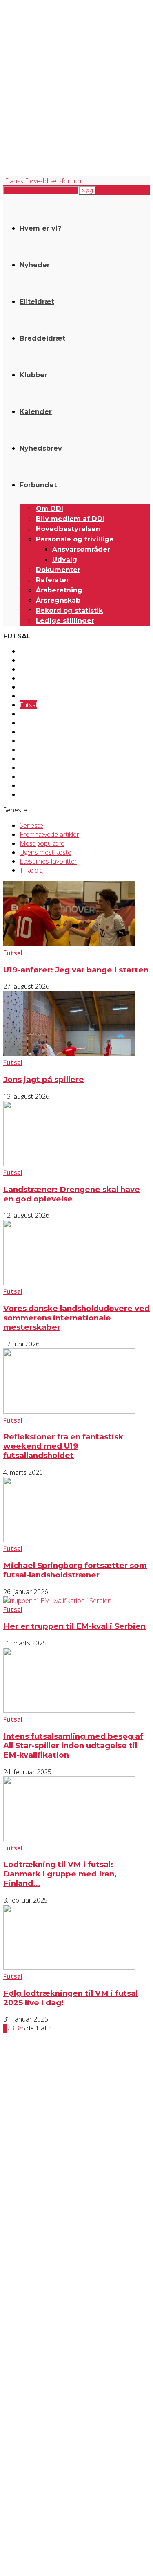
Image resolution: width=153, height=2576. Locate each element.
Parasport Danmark (24, 2497)
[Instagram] (34, 2426)
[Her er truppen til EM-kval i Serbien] (57, 1601)
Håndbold (34, 732)
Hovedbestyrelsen (68, 529)
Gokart (30, 714)
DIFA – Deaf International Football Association (52, 2504)
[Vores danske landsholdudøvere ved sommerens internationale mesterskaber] (69, 1283)
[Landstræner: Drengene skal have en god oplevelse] (69, 1164)
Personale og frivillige (75, 539)
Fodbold (32, 696)
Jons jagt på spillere (44, 1079)
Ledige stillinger (65, 621)
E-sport (30, 687)
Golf (26, 723)
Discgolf (31, 678)
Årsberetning (59, 590)
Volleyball (33, 794)
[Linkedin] (56, 2426)
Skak (26, 785)
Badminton (35, 651)
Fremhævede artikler (49, 834)
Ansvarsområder (81, 549)
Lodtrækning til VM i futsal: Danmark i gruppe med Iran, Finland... (60, 1874)
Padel (28, 759)
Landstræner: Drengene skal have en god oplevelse (72, 1194)
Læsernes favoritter (48, 861)
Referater (52, 580)
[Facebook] (12, 2426)
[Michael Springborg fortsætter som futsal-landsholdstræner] (69, 1540)
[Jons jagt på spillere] (69, 1054)
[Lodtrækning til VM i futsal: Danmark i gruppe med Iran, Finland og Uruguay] (69, 1839)
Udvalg (65, 560)
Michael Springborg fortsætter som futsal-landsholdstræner (75, 1570)
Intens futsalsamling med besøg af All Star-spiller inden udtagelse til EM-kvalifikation (73, 1746)
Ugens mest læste (45, 852)
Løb (25, 741)
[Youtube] (77, 2426)
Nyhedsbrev (41, 448)
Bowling (31, 660)
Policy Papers (18, 2372)
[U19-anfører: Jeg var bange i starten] (69, 944)
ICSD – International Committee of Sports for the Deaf (62, 2483)
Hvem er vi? (40, 228)
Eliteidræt (37, 302)
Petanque (34, 768)
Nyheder (35, 265)
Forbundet (38, 485)
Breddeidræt (42, 338)
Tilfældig (31, 870)
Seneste (31, 825)
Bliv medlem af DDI (70, 519)
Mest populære (42, 843)
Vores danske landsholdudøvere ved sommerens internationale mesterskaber (76, 1318)
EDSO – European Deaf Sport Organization (50, 2476)
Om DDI (50, 509)
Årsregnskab (58, 600)
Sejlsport (32, 777)
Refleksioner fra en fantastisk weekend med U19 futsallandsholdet (63, 1446)
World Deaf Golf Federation (33, 2490)
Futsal (28, 705)
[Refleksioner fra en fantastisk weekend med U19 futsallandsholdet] (69, 1411)
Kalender (36, 412)
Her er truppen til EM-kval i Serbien (74, 1626)
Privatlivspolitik (20, 2365)
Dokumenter (58, 570)
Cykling (29, 669)
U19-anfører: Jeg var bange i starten (76, 970)
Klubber (33, 375)
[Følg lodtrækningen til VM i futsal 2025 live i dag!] (69, 1967)
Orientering (36, 750)
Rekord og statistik (69, 610)
